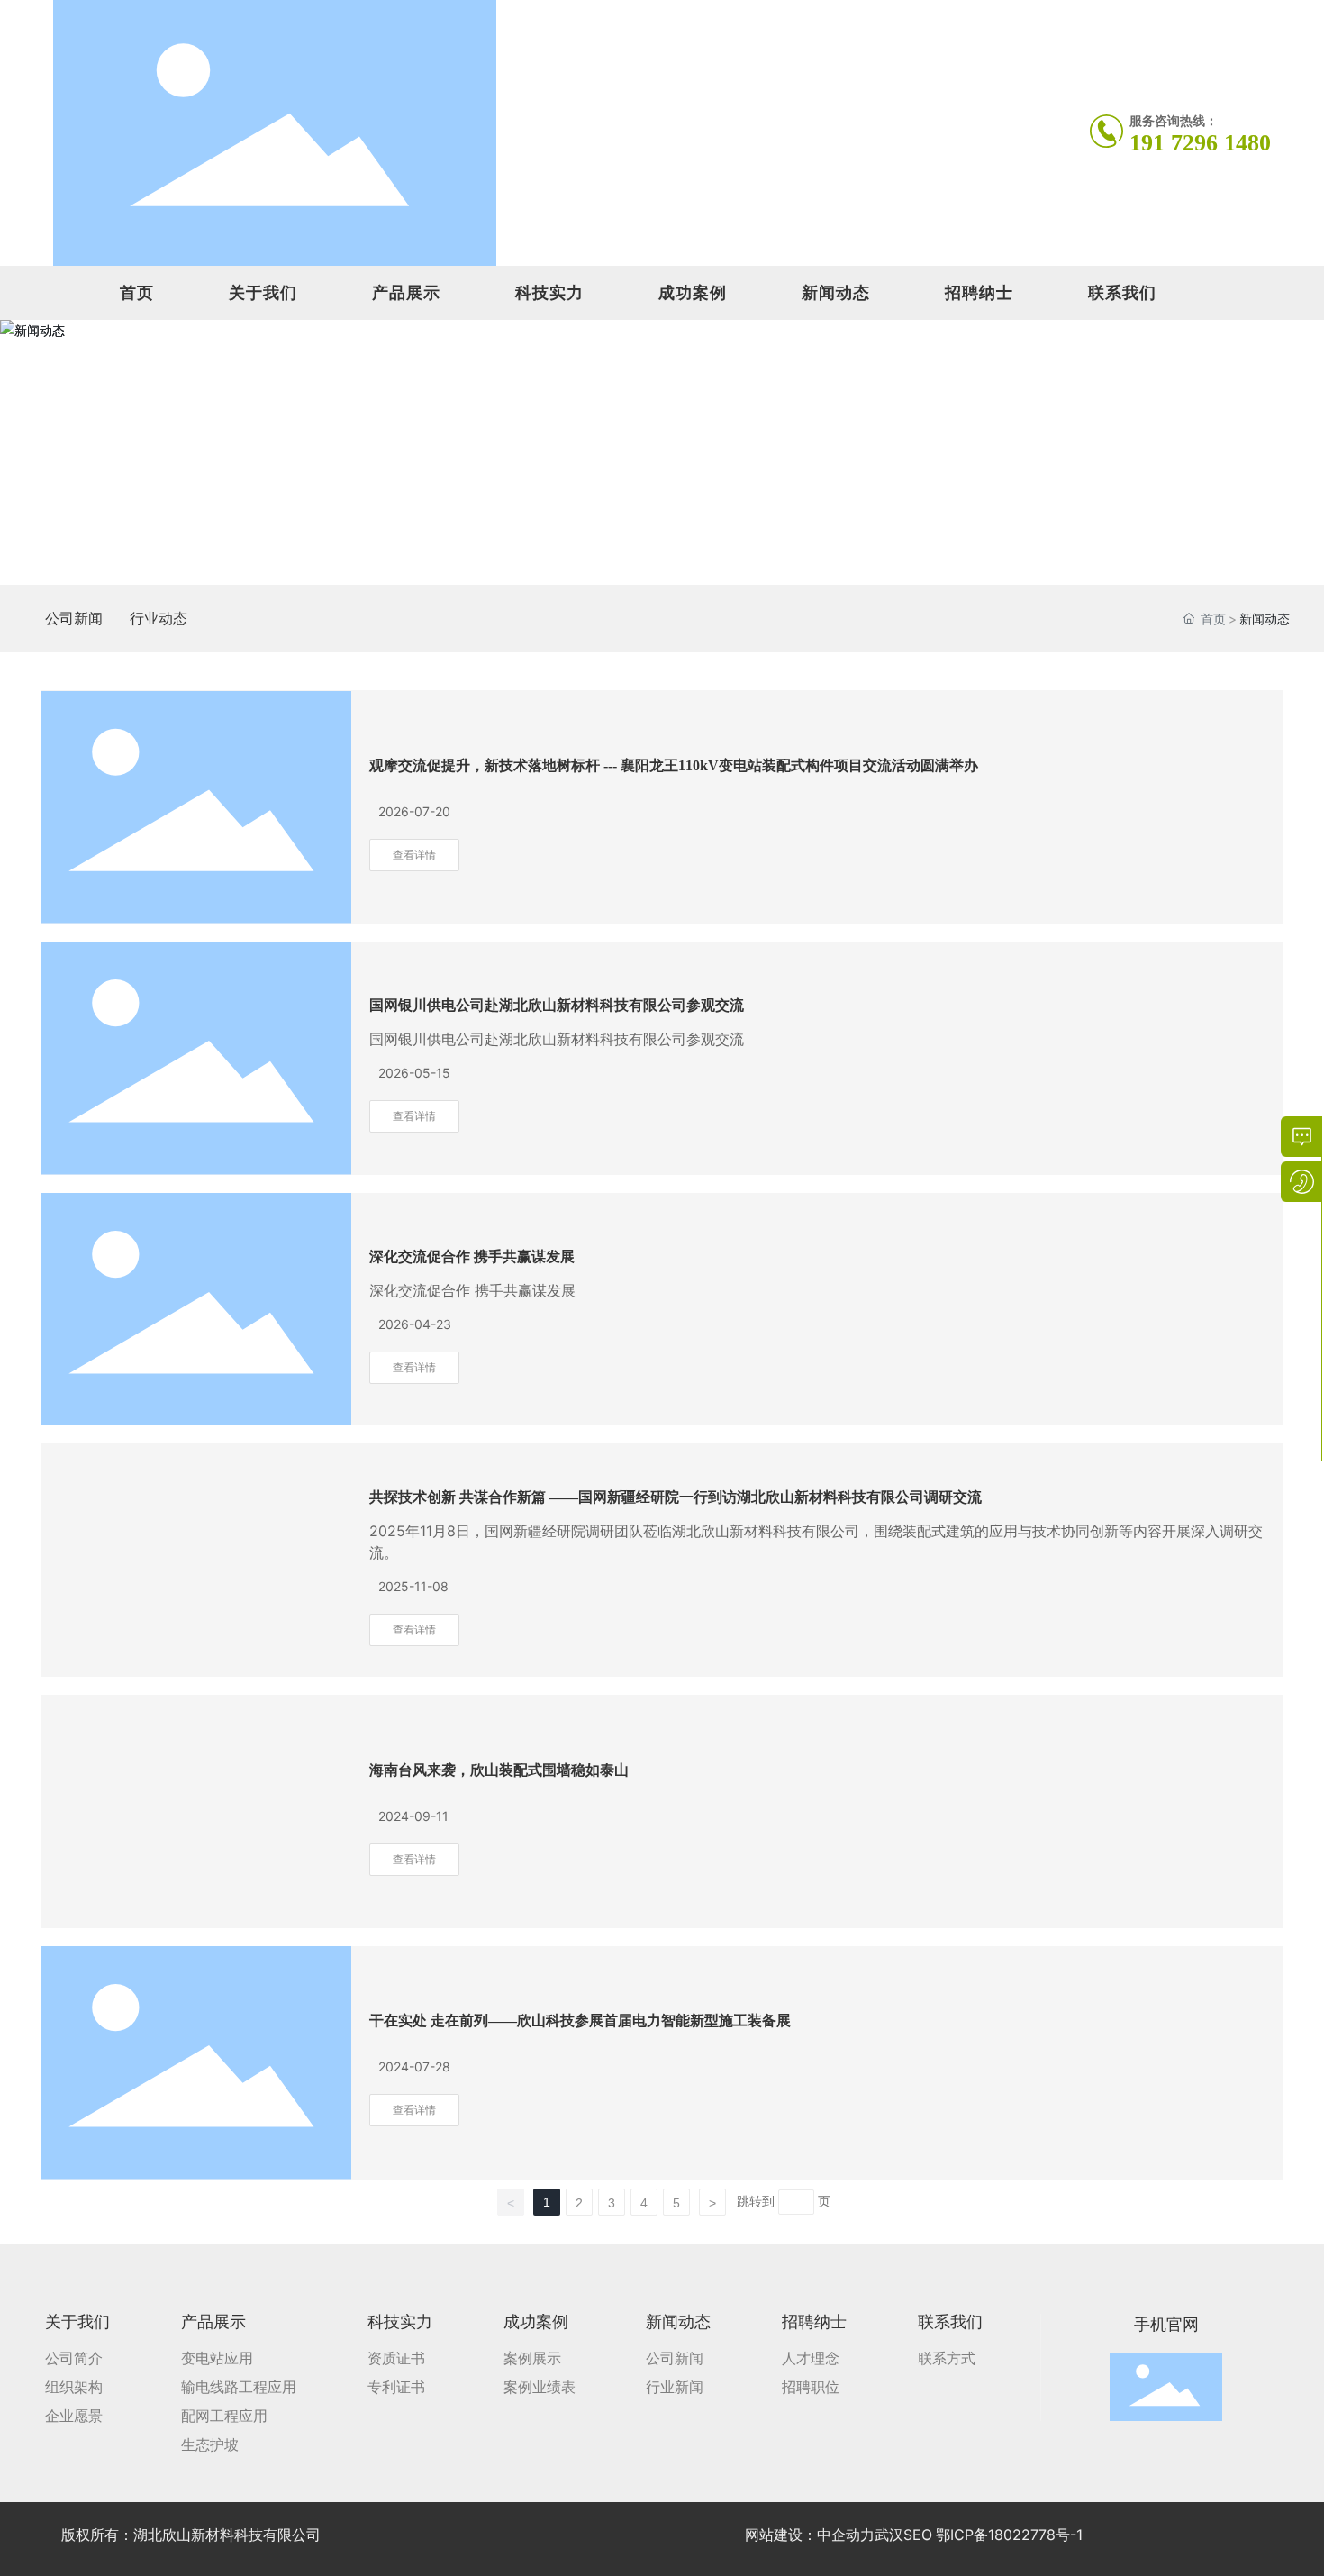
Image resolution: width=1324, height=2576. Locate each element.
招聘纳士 (979, 292)
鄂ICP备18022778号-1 (1009, 2535)
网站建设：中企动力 (810, 2535)
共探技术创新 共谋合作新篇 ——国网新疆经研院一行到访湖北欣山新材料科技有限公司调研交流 (676, 1497)
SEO (918, 2535)
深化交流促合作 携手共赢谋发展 (472, 1256)
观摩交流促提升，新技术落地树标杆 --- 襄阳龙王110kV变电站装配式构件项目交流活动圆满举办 (674, 765)
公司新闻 (74, 618)
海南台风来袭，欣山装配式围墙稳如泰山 (499, 1770)
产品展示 (406, 292)
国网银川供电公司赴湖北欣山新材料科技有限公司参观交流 (557, 1005)
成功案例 (693, 292)
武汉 (889, 2535)
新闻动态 (836, 292)
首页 (137, 292)
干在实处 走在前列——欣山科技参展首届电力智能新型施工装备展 (580, 2021)
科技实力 (549, 292)
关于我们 (263, 292)
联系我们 (1122, 292)
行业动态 (159, 618)
